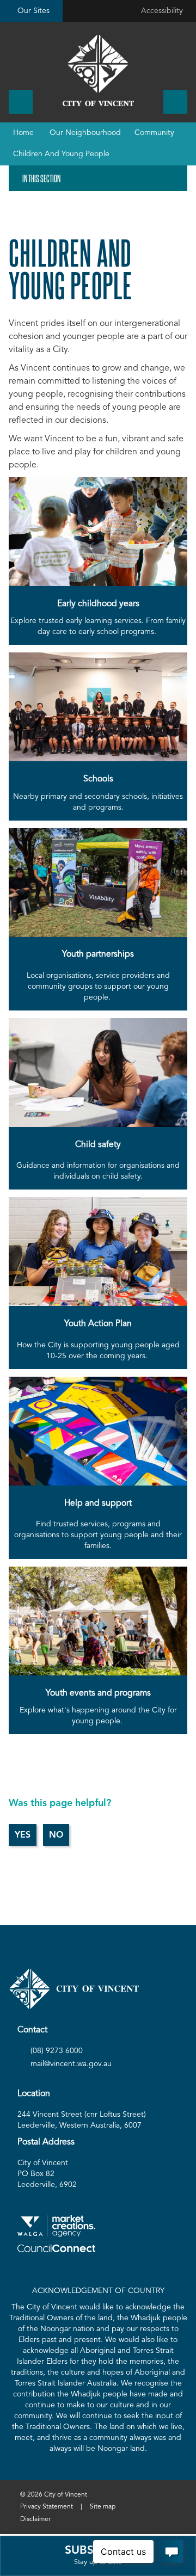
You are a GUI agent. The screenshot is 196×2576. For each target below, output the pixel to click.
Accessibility (162, 11)
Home (23, 133)
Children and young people (61, 154)
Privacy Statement (47, 2507)
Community (154, 133)
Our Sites (33, 11)
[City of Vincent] (98, 70)
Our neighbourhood (85, 133)
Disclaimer (35, 2519)
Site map (103, 2507)
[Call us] (21, 102)
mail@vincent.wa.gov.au (71, 2064)
